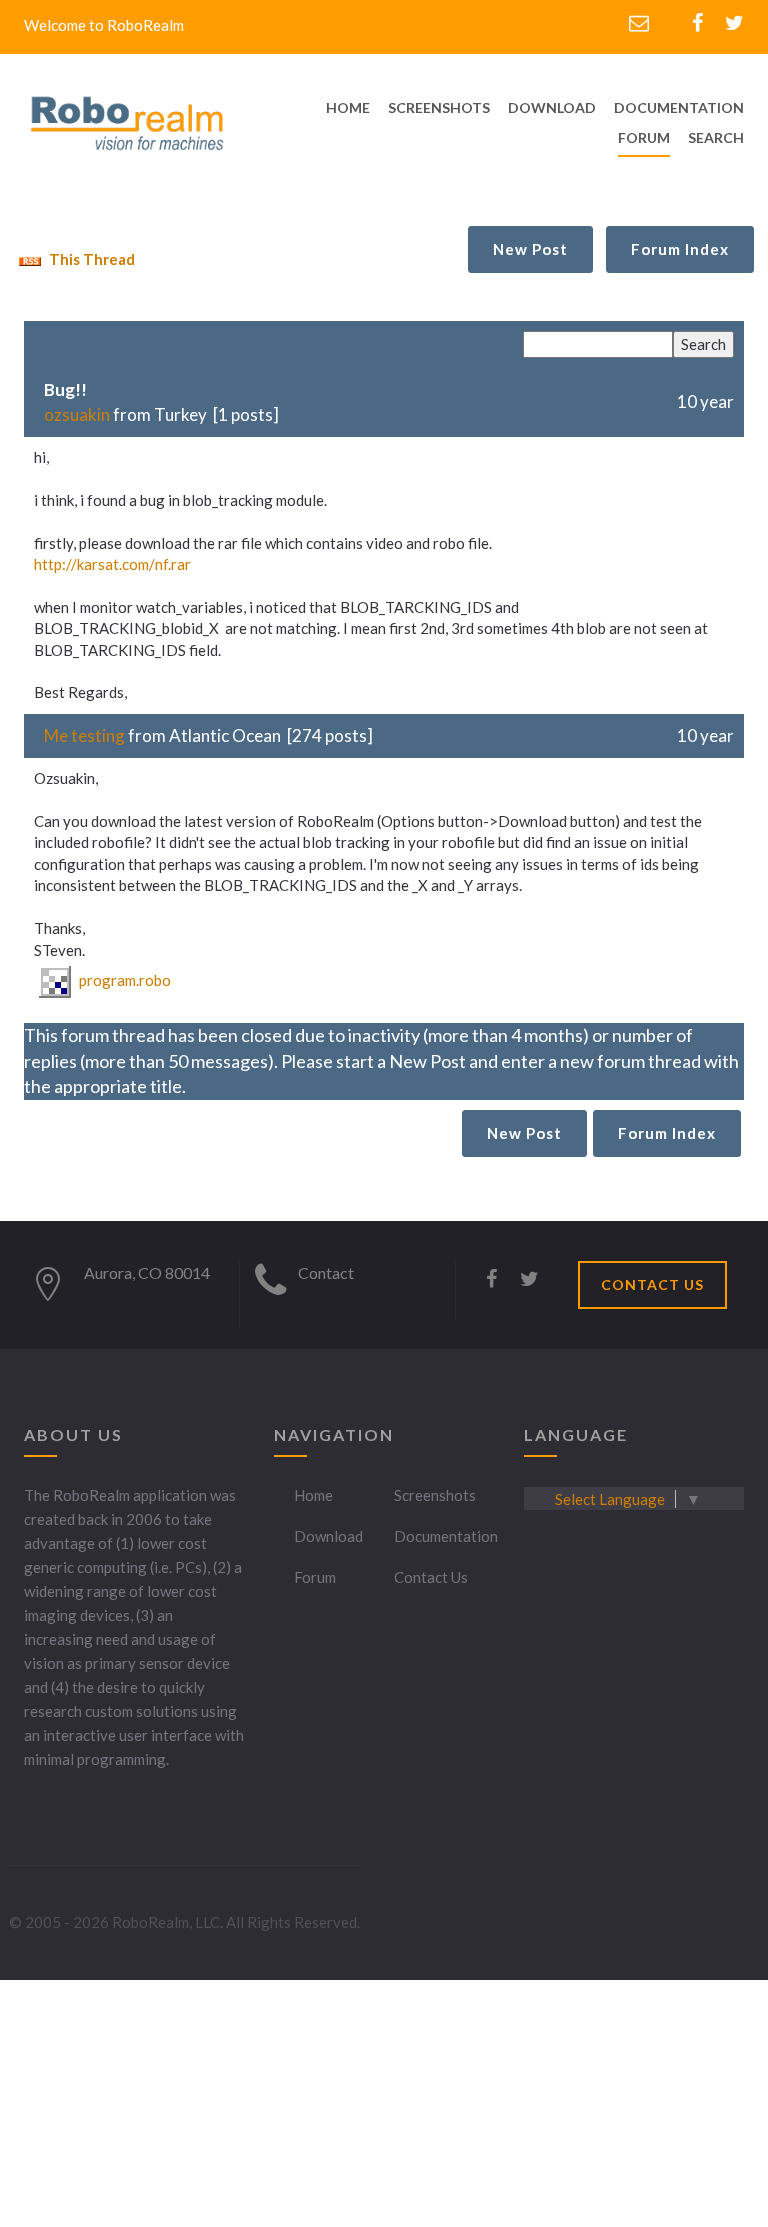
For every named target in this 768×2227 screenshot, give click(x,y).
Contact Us (431, 1577)
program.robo (123, 980)
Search (716, 137)
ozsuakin (77, 414)
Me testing (84, 735)
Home (313, 1495)
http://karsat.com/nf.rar (112, 564)
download (552, 107)
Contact (326, 1272)
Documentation (446, 1536)
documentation (679, 107)
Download (328, 1536)
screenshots (439, 107)
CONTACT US (652, 1284)
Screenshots (435, 1495)
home (348, 107)
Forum (644, 137)
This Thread (90, 259)
